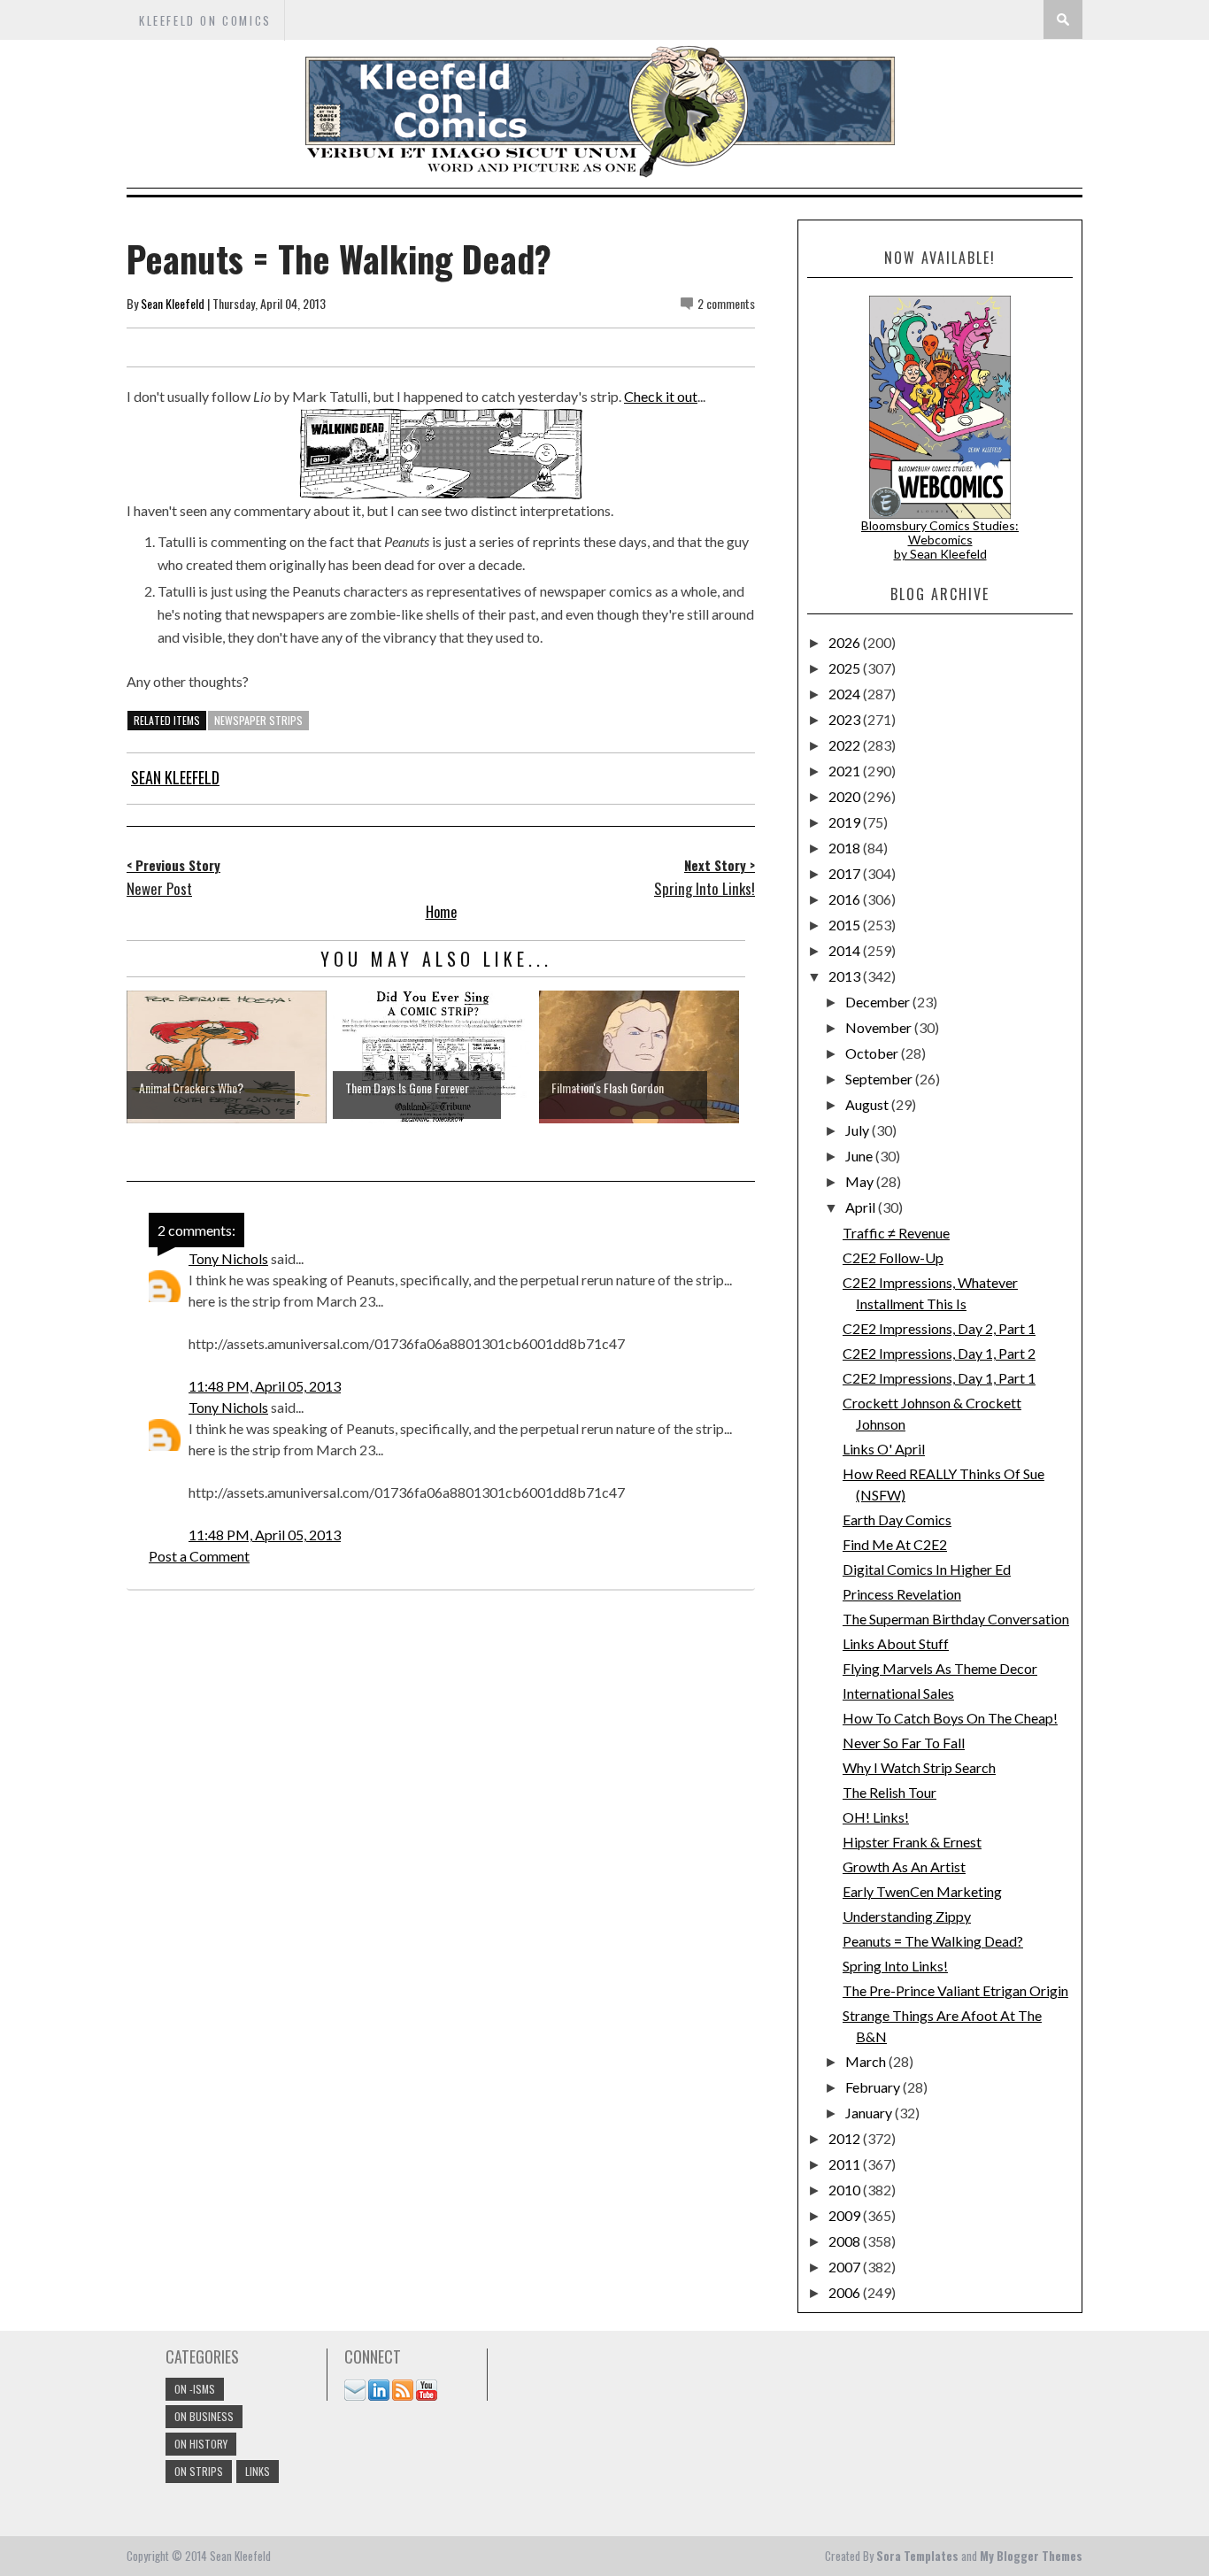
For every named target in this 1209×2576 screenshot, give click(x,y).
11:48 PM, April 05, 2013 (265, 1386)
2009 (846, 2215)
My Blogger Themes (1031, 2556)
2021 (846, 771)
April (862, 1207)
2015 (846, 925)
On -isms (195, 2389)
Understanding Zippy (907, 1916)
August (868, 1104)
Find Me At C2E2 (895, 1544)
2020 (846, 796)
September (880, 1079)
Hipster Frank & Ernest (912, 1842)
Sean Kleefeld (173, 303)
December (879, 1002)
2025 (846, 668)
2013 (846, 976)
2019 (846, 822)
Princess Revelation (902, 1594)
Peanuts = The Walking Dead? (933, 1941)
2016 (846, 899)
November (880, 1027)
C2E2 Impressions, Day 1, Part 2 (939, 1353)
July (859, 1130)
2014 (846, 950)
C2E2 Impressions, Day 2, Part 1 (939, 1328)
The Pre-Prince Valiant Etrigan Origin (955, 1990)
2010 (846, 2190)
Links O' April (884, 1449)
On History (201, 2444)
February (874, 2087)
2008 (846, 2241)
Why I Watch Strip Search (919, 1767)
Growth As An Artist (904, 1866)
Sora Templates (917, 2556)
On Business (204, 2416)
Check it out (661, 396)
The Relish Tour (889, 1792)
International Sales (898, 1693)
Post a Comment (199, 1556)
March (867, 2061)
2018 (846, 848)
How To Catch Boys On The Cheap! (950, 1718)
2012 (846, 2138)
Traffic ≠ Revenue (896, 1233)
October (873, 1053)
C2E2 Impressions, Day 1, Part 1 (939, 1378)
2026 (846, 642)
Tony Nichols (228, 1258)
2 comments (726, 303)
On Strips (199, 2471)
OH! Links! (876, 1817)
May (861, 1181)
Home (441, 912)
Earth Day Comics (897, 1519)
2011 (846, 2164)
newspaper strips (258, 720)
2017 (846, 873)
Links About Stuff (896, 1643)
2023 (846, 719)
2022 (846, 745)
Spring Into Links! (895, 1966)
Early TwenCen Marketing (922, 1891)
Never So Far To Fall (904, 1743)
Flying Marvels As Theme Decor (940, 1668)
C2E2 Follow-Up (893, 1257)
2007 (846, 2267)
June (860, 1156)
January (870, 2113)
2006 (846, 2292)
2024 (846, 694)
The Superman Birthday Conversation (956, 1619)
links (258, 2471)
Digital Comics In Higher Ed (927, 1569)
